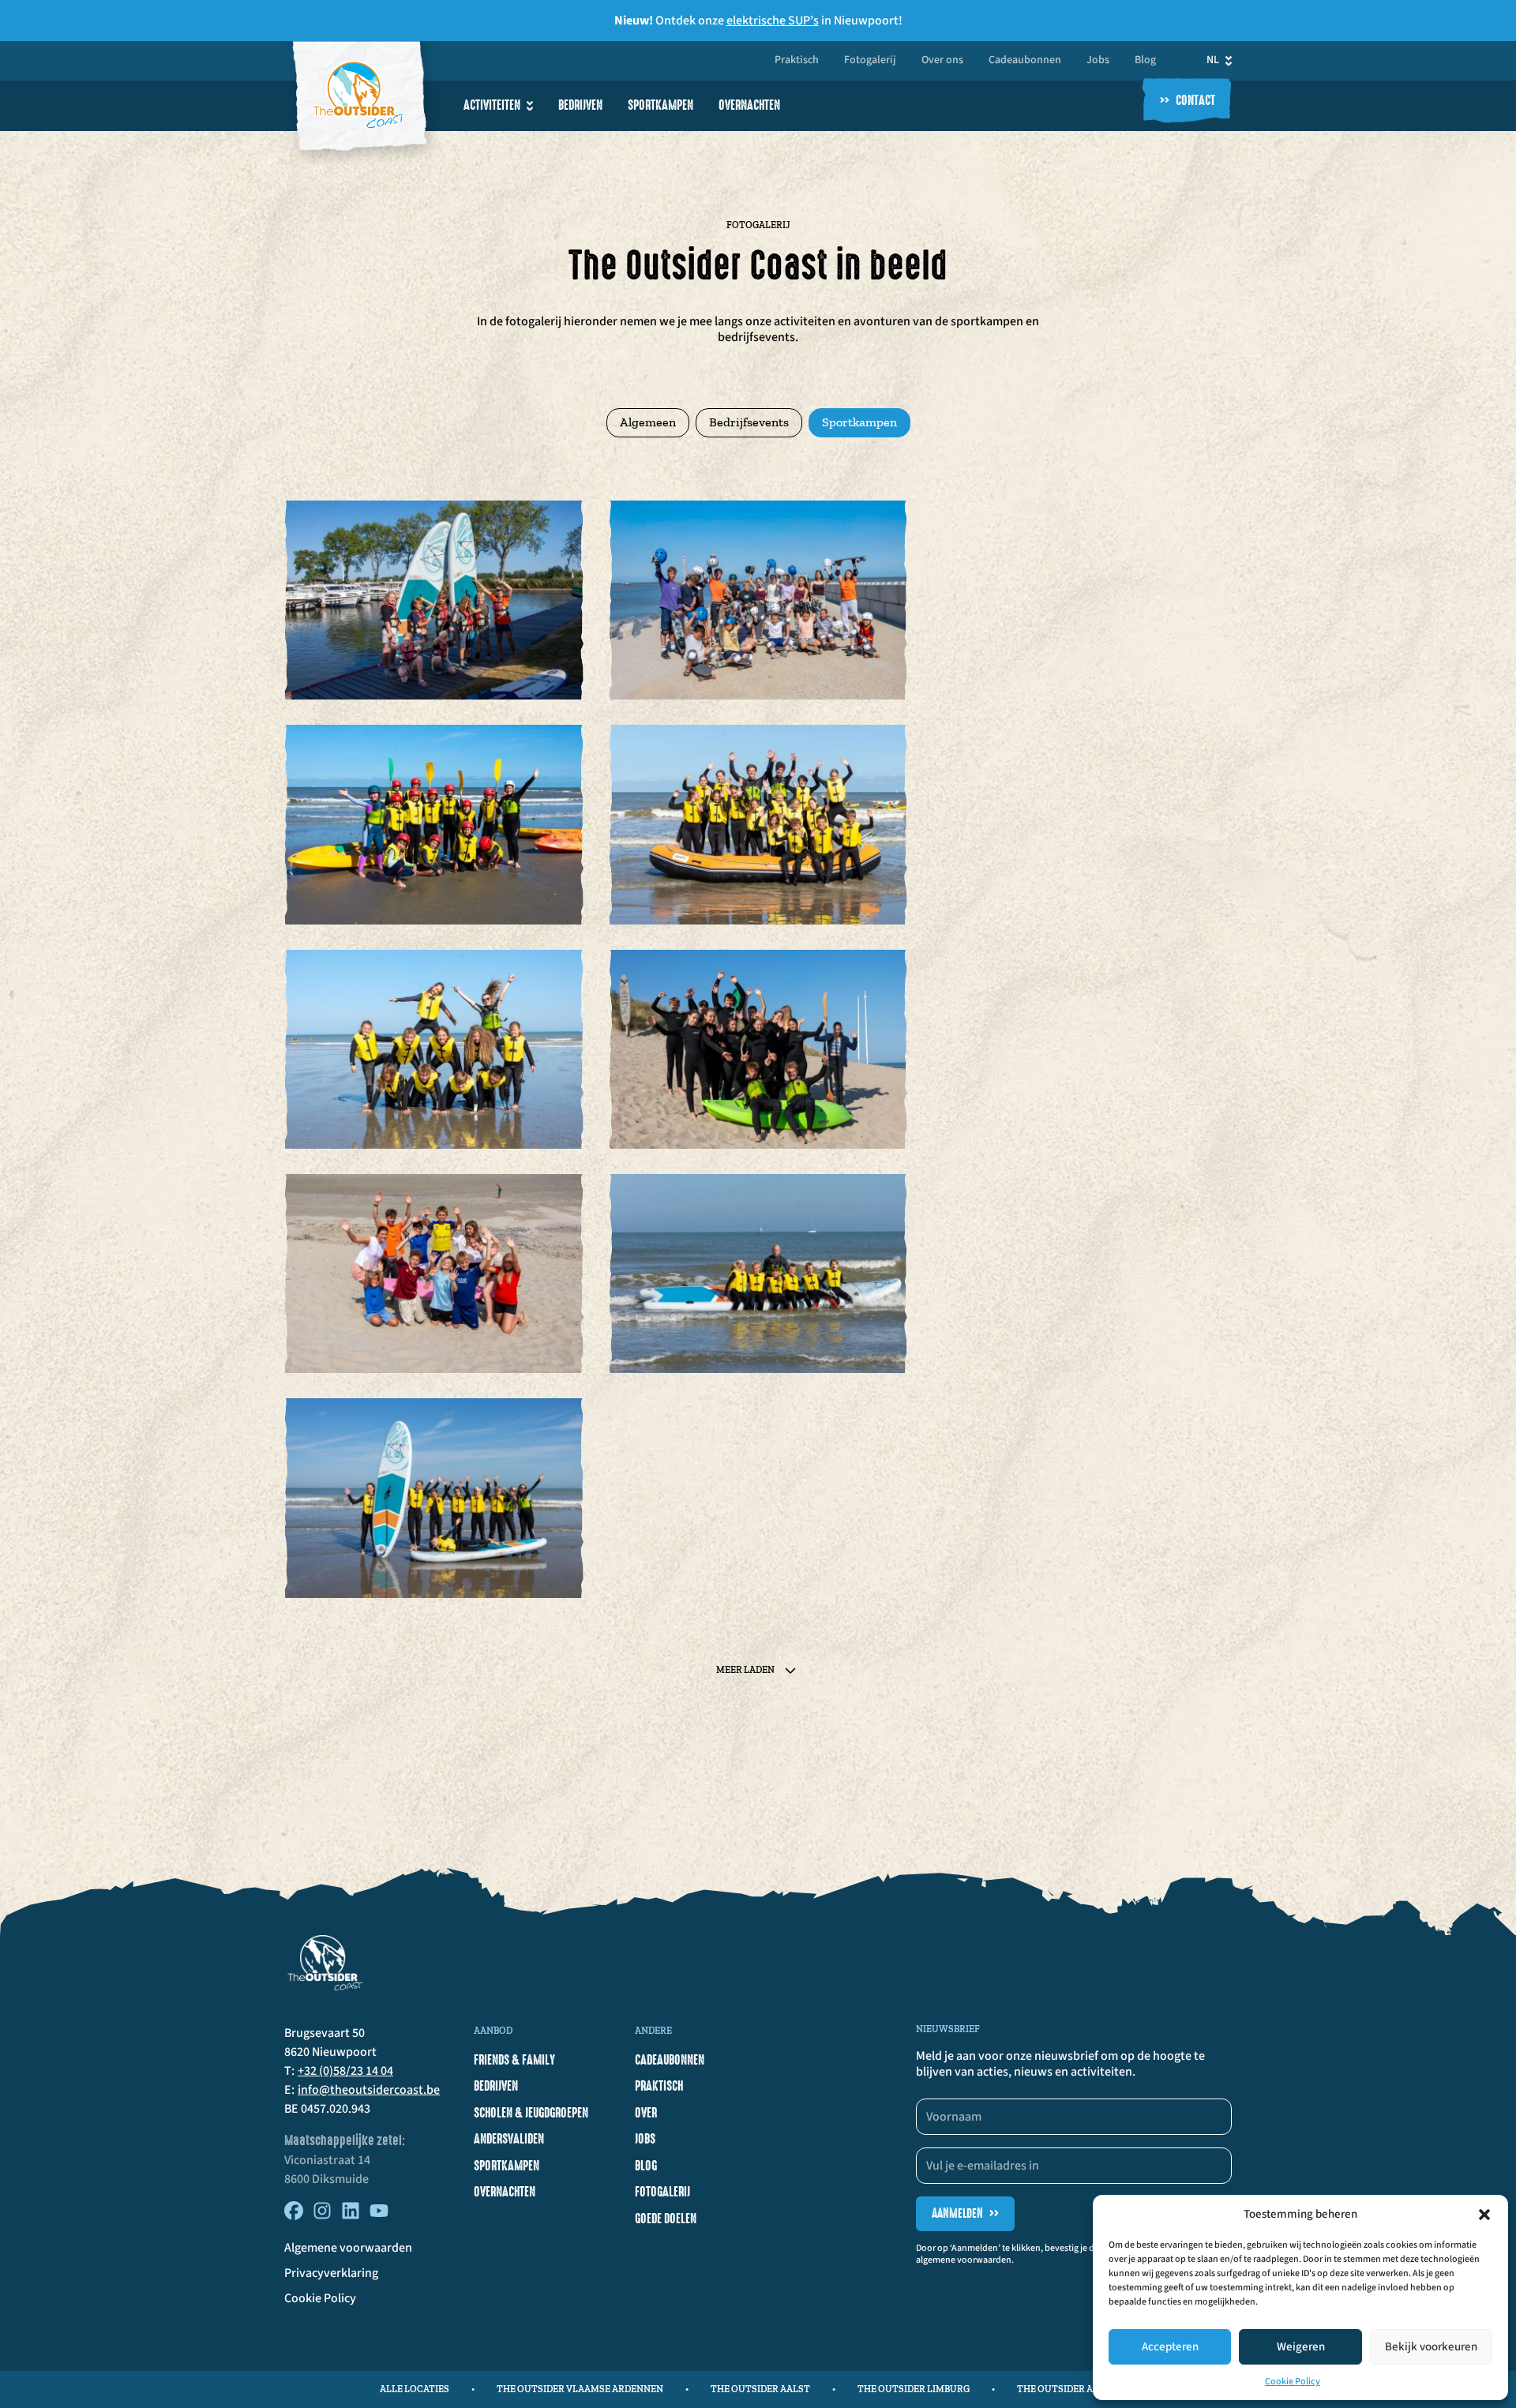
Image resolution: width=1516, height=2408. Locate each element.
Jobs (1098, 61)
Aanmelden (965, 2213)
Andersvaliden (509, 2139)
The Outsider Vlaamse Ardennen (580, 2389)
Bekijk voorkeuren (1431, 2347)
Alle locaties (415, 2389)
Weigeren (1301, 2347)
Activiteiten (492, 105)
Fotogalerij (870, 61)
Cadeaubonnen (1025, 61)
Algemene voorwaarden (348, 2248)
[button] (1484, 2215)
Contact (1188, 101)
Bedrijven (580, 105)
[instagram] (322, 2216)
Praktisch (797, 61)
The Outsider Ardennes (1077, 2389)
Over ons (942, 61)
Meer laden (745, 1670)
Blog (1145, 61)
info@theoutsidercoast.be (369, 2090)
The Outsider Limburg (914, 2389)
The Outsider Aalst (760, 2389)
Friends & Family (514, 2060)
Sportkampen (660, 105)
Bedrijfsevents (749, 422)
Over (646, 2113)
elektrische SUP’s (773, 21)
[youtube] (379, 2216)
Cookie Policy (1293, 2382)
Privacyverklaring (331, 2273)
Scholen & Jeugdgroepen (531, 2113)
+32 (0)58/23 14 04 (345, 2071)
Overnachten (749, 105)
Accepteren (1170, 2347)
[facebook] (294, 2216)
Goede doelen (666, 2219)
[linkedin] (351, 2216)
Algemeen (648, 422)
